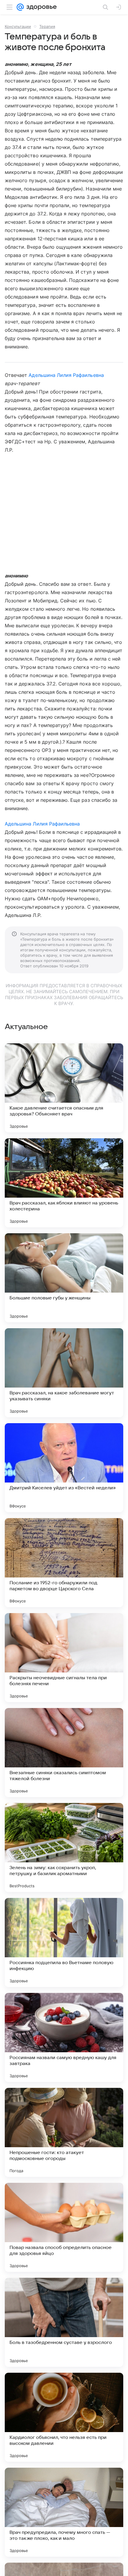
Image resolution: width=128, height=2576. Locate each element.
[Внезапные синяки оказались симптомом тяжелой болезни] (64, 1753)
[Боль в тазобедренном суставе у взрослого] (64, 2322)
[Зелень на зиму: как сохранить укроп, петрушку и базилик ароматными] (64, 1848)
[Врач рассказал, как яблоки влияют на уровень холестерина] (64, 1183)
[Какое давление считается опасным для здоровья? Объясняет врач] (64, 1088)
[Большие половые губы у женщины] (64, 1278)
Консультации (18, 26)
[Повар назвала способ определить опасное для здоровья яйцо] (64, 2227)
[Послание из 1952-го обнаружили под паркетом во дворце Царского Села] (64, 1563)
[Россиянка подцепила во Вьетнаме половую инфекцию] (64, 1942)
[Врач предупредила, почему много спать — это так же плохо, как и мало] (64, 2512)
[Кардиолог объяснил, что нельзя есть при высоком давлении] (64, 2417)
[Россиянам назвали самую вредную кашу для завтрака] (64, 2037)
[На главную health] (40, 7)
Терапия (47, 26)
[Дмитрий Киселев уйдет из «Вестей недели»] (64, 1468)
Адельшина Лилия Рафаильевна (66, 375)
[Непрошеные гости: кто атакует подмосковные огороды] (64, 2132)
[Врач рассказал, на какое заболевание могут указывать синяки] (64, 1373)
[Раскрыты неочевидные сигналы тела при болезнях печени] (64, 1658)
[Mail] (20, 7)
